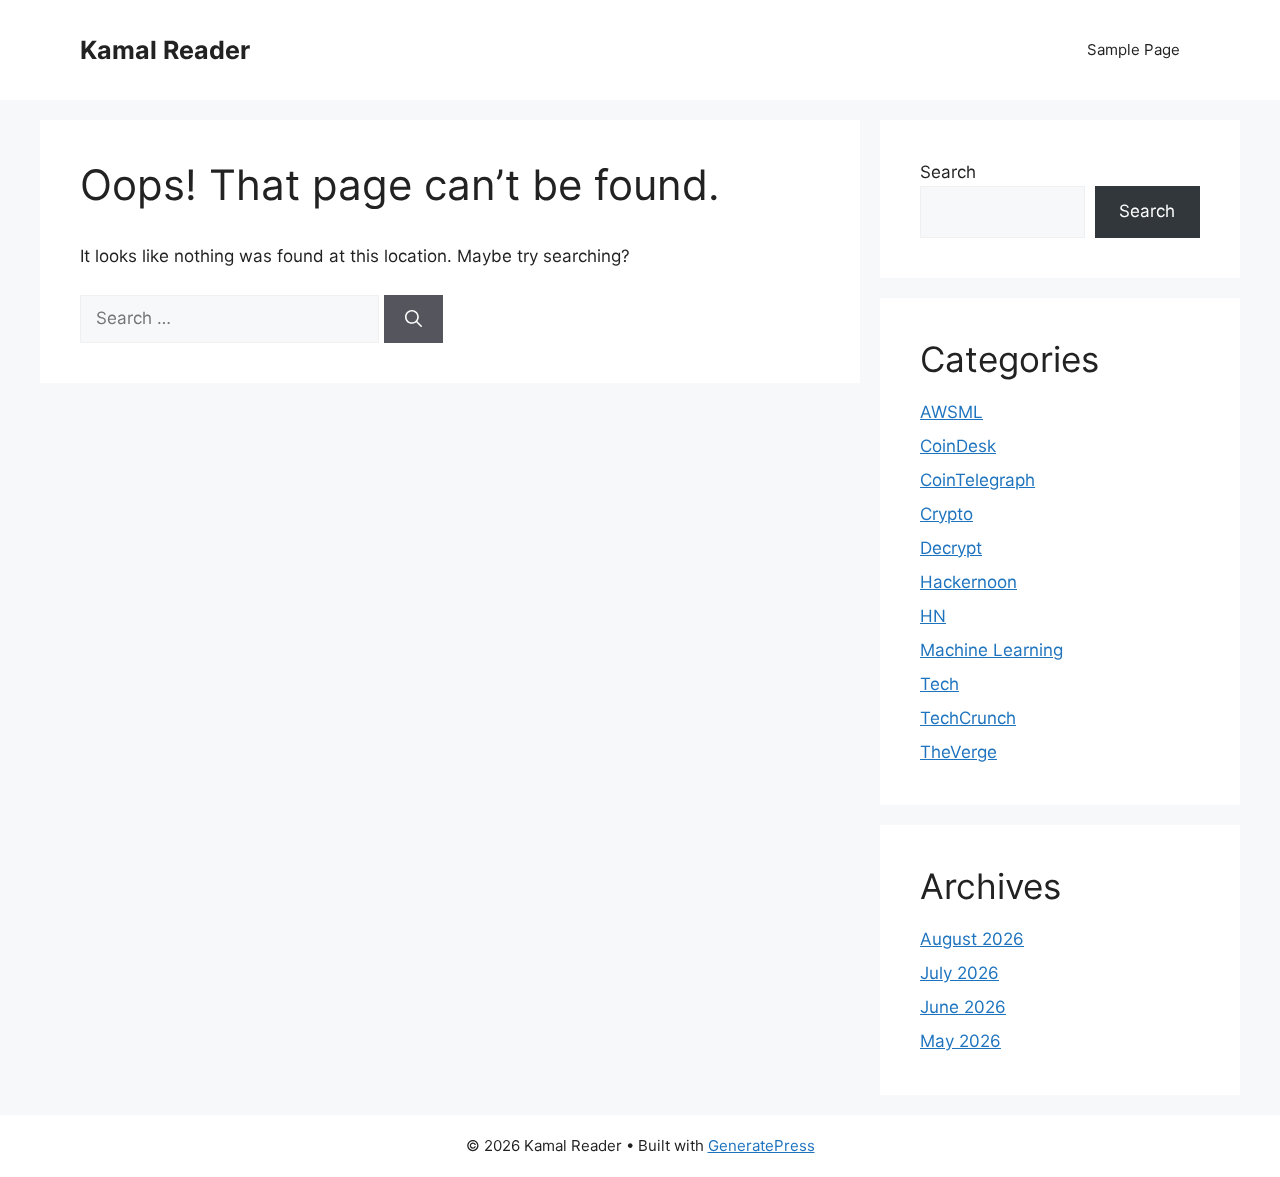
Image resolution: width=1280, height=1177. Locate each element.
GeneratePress (761, 1145)
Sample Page (1133, 49)
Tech (939, 684)
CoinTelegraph (977, 480)
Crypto (946, 514)
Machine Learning (991, 650)
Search (948, 172)
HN (933, 616)
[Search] (413, 319)
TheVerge (958, 752)
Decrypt (951, 548)
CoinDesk (958, 446)
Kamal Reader (165, 50)
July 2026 (959, 973)
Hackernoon (968, 582)
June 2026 (963, 1007)
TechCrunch (968, 718)
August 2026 (972, 939)
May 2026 (960, 1041)
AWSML (951, 412)
